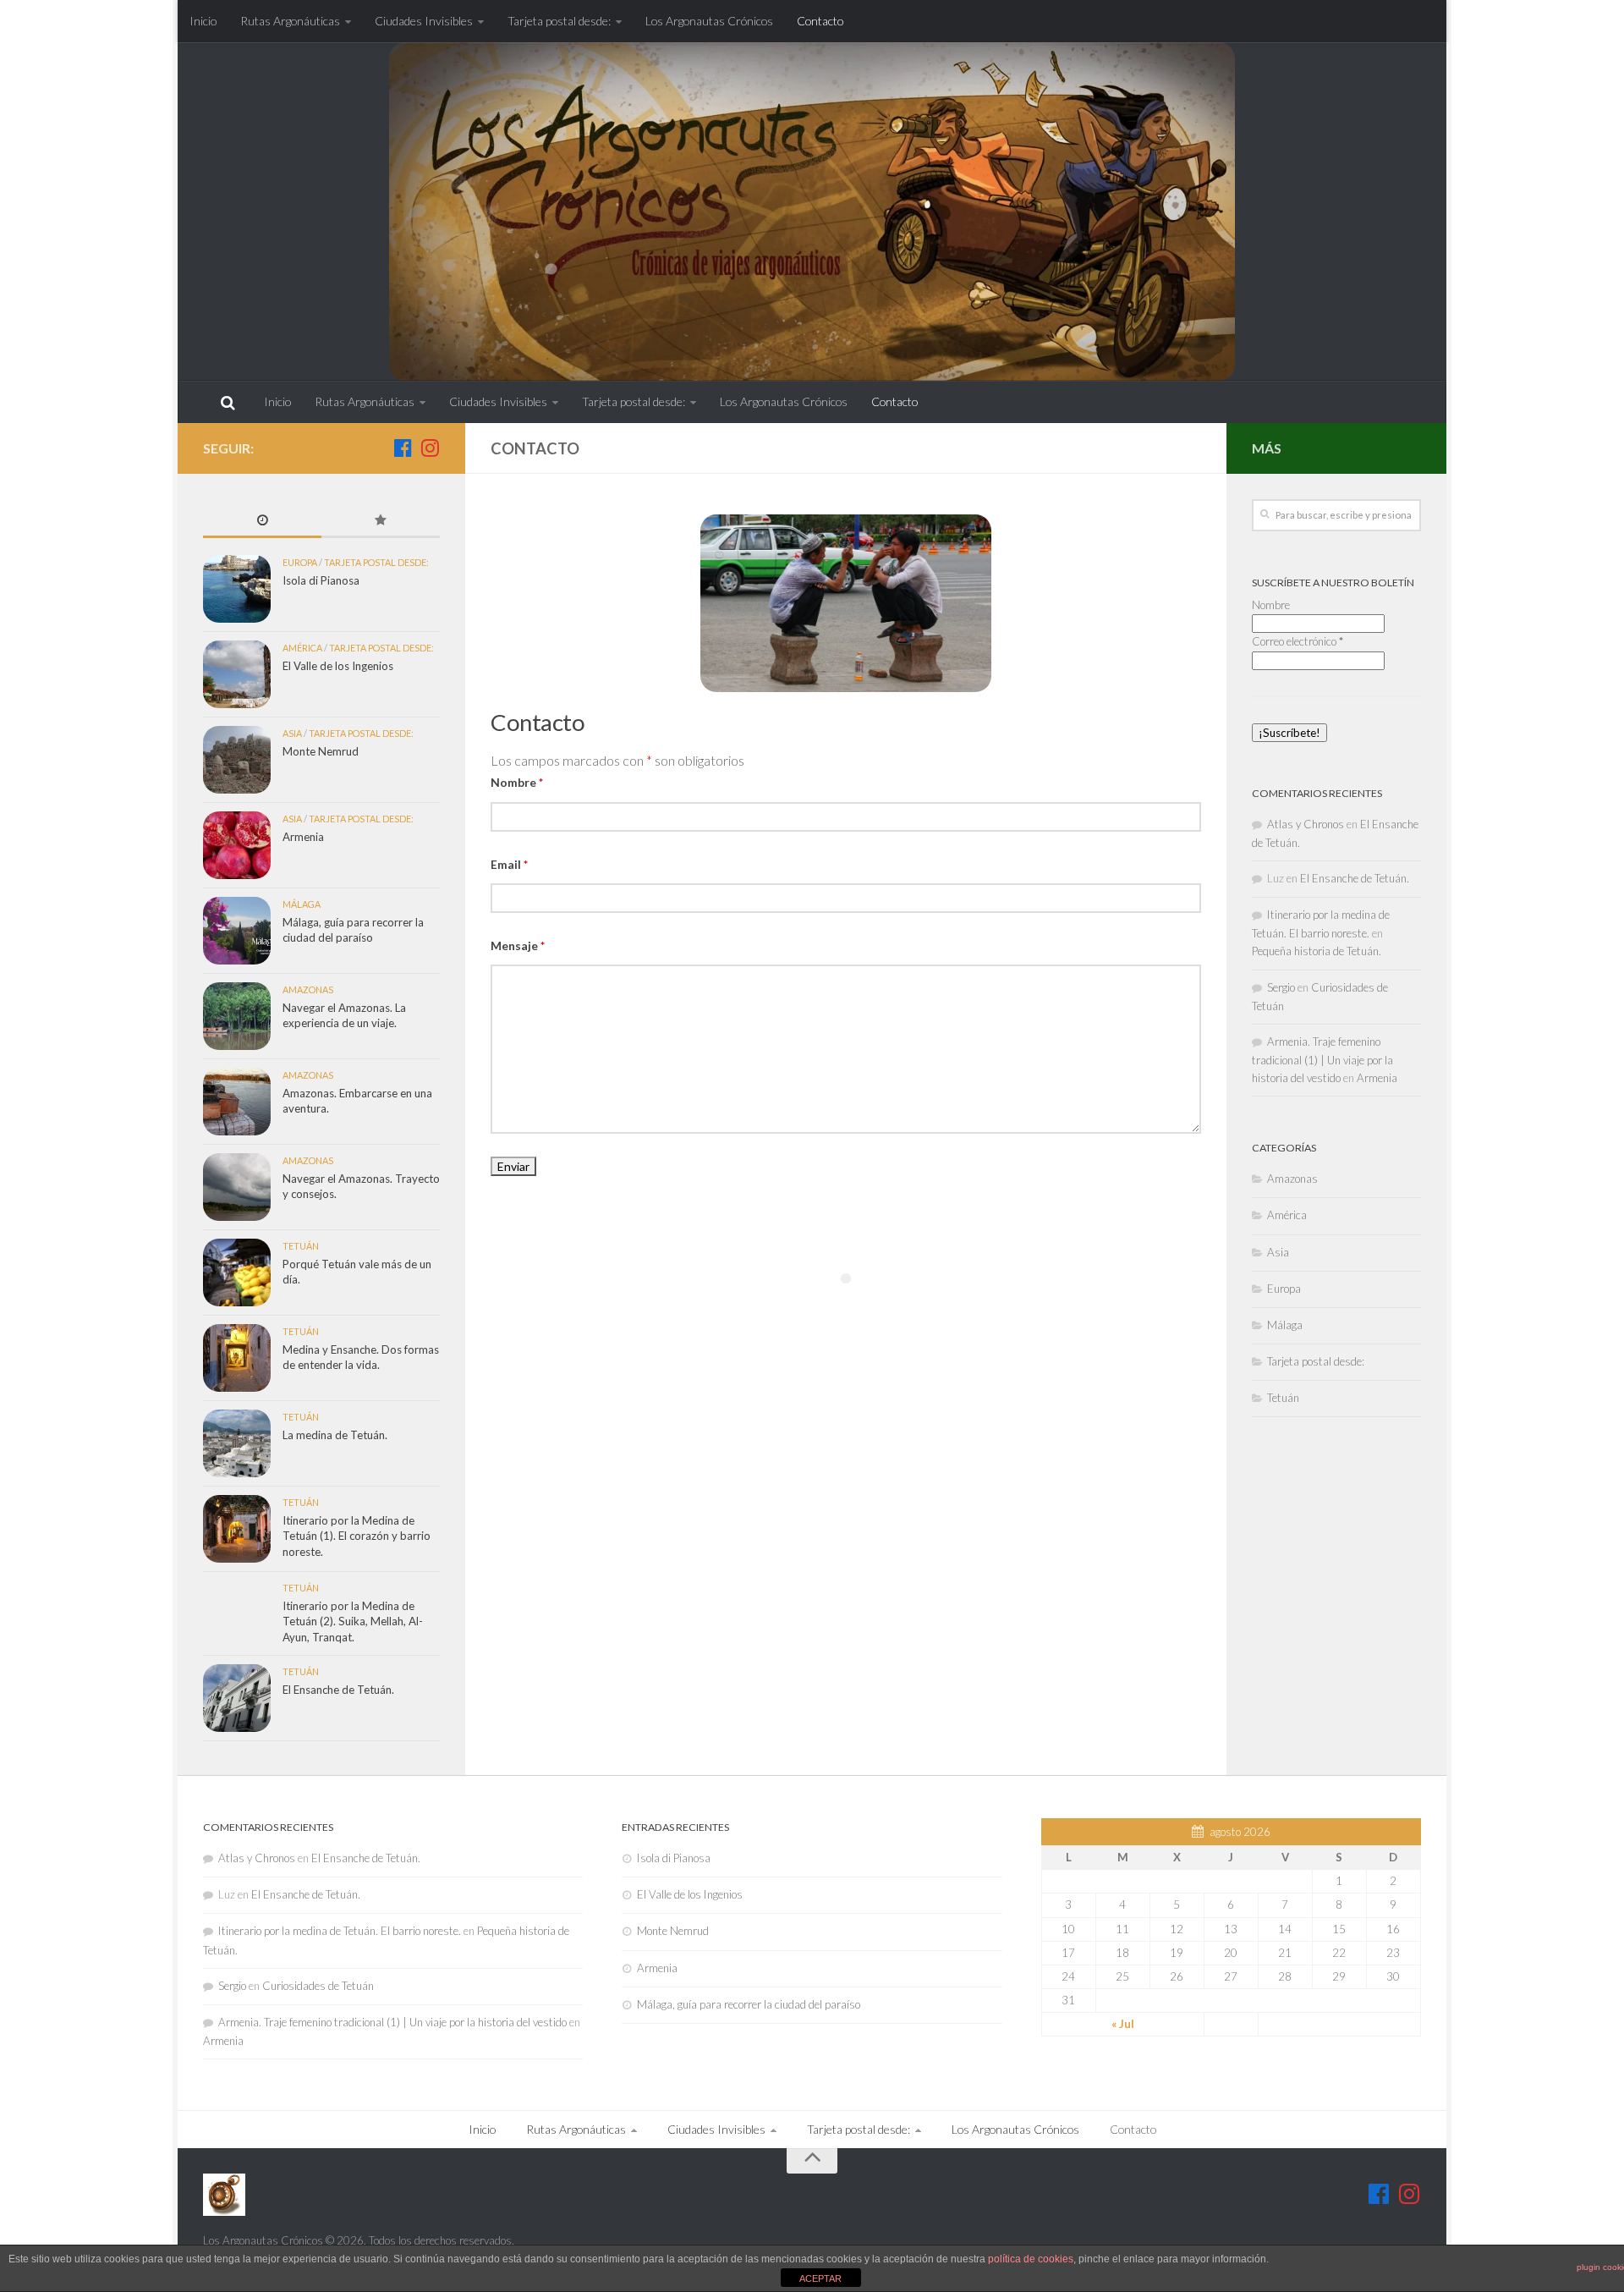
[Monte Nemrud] (237, 760)
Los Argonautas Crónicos (709, 21)
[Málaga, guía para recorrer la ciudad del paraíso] (237, 931)
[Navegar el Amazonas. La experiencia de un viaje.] (237, 1016)
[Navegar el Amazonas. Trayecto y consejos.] (237, 1187)
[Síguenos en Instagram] (430, 448)
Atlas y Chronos (1306, 824)
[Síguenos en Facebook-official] (403, 448)
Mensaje (518, 945)
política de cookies (1031, 2259)
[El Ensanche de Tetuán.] (237, 1698)
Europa (300, 562)
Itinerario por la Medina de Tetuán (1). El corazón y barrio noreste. (357, 1536)
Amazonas (308, 989)
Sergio (1281, 987)
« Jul (1123, 2024)
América (302, 648)
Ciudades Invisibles (424, 21)
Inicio (203, 21)
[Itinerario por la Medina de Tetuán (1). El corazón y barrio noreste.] (237, 1529)
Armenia (303, 837)
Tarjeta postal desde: (559, 21)
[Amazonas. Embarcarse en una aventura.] (237, 1102)
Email (509, 864)
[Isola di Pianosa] (237, 589)
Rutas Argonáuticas (290, 21)
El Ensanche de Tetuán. (338, 1690)
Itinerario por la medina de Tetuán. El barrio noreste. (340, 1931)
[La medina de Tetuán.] (237, 1443)
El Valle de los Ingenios (338, 666)
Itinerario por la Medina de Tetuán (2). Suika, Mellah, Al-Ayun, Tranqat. (353, 1621)
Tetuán (301, 1246)
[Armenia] (237, 845)
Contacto (820, 21)
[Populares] (381, 521)
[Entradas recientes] (262, 521)
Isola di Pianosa (321, 580)
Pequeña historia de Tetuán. (1317, 951)
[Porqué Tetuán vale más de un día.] (237, 1272)
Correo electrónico (1298, 641)
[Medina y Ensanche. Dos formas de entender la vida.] (237, 1358)
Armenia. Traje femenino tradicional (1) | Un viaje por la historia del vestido (1322, 1060)
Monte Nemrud (321, 751)
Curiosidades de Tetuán (318, 1986)
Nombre (517, 782)
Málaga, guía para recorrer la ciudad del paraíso (749, 2004)
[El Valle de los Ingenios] (237, 674)
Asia (292, 733)
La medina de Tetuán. (335, 1435)
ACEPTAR (820, 2278)
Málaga (302, 904)
